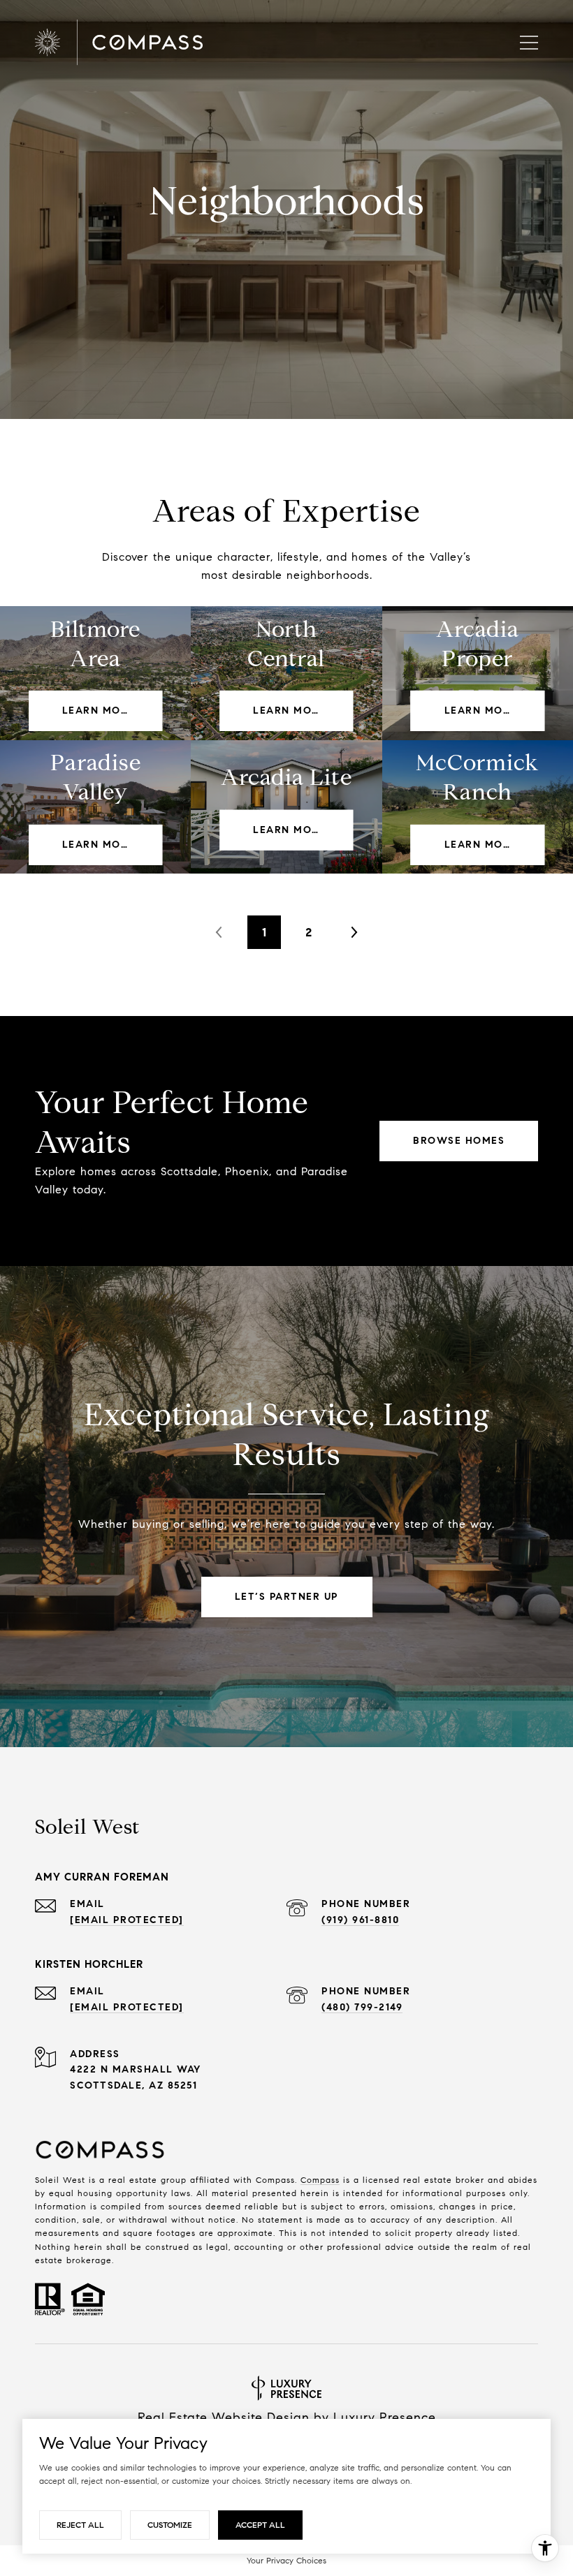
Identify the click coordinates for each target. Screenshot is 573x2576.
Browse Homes (459, 1141)
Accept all (260, 2525)
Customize (170, 2525)
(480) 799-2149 (362, 2007)
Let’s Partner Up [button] (287, 1597)
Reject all (80, 2525)
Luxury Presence (385, 2417)
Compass (320, 2180)
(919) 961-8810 (360, 1920)
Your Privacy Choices (286, 2560)
